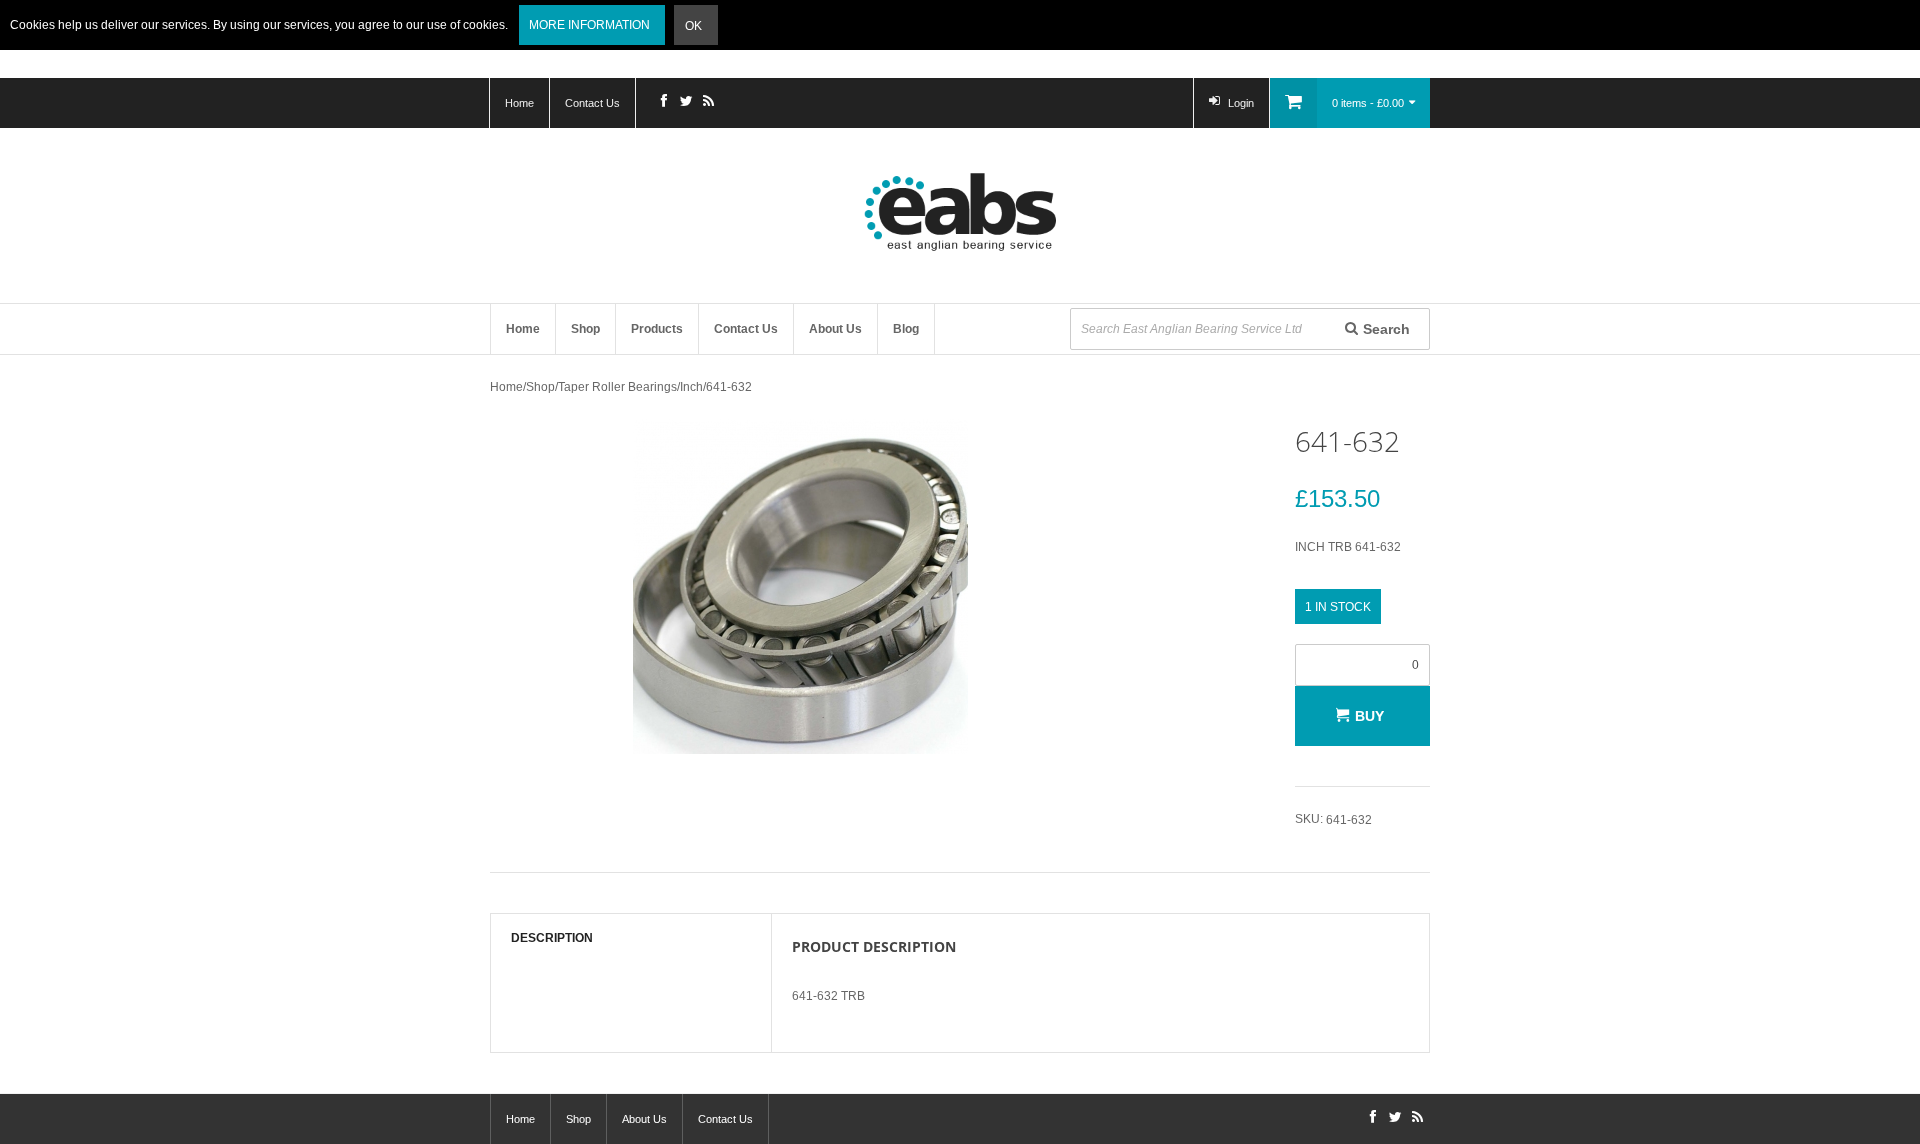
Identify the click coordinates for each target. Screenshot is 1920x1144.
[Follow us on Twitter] (686, 103)
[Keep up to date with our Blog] (708, 103)
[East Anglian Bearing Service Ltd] (960, 212)
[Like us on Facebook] (664, 103)
